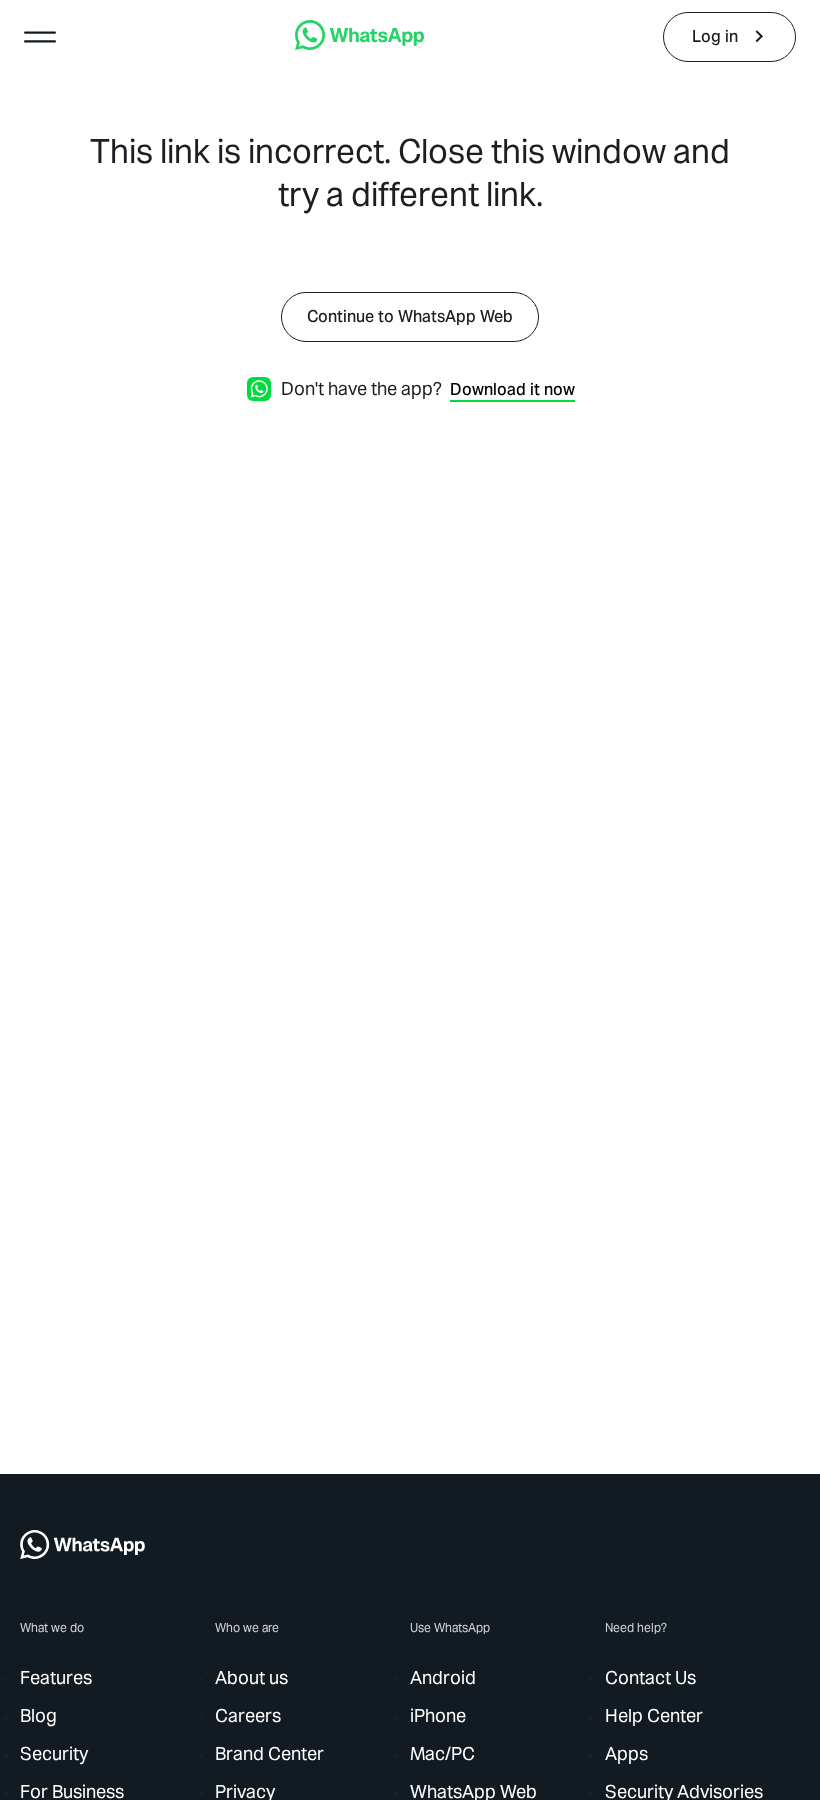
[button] (40, 37)
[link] (359, 44)
